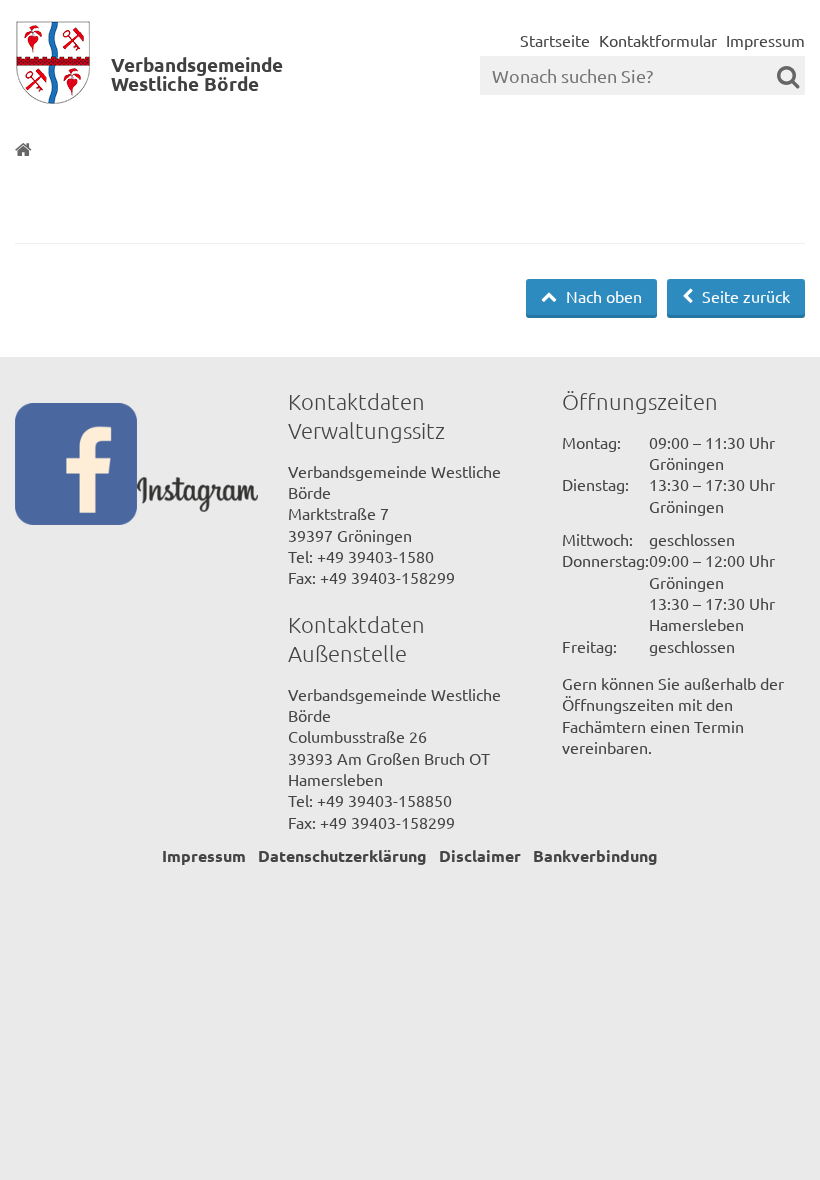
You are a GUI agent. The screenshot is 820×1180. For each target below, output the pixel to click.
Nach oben (602, 296)
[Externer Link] (76, 466)
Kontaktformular (658, 40)
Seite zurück (744, 296)
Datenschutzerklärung (342, 855)
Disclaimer (480, 855)
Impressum (765, 40)
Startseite (555, 40)
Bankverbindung (595, 855)
